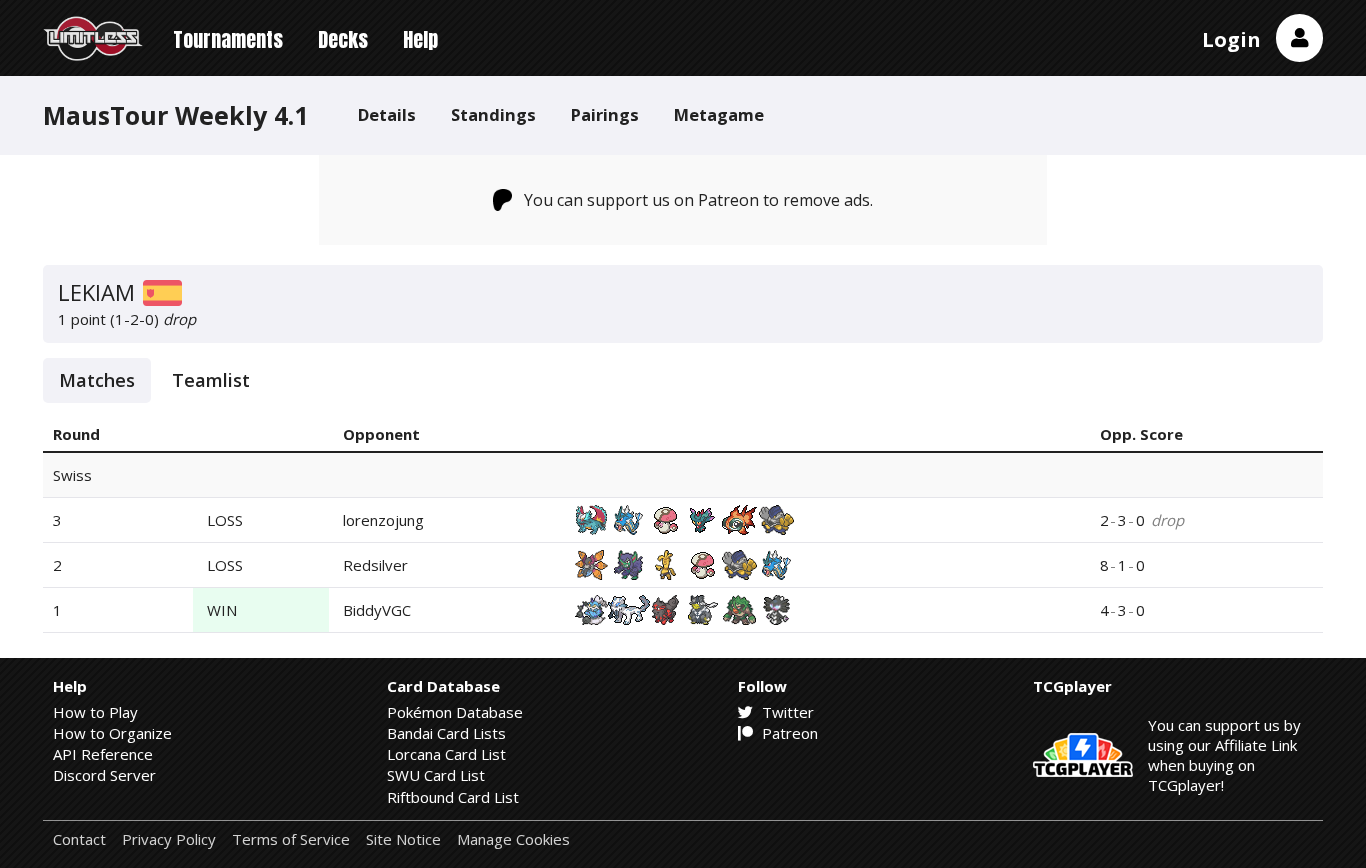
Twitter (786, 712)
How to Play (95, 712)
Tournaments (228, 39)
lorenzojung (383, 520)
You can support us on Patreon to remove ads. (698, 200)
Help (420, 39)
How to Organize (112, 733)
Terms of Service (291, 839)
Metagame (719, 114)
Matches (97, 380)
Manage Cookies (513, 839)
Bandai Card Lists (446, 733)
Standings (493, 114)
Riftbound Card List (453, 797)
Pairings (605, 114)
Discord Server (104, 775)
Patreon (788, 733)
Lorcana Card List (446, 754)
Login (1231, 39)
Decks (343, 39)
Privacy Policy (169, 839)
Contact (79, 839)
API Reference (103, 754)
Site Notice (403, 839)
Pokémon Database (455, 712)
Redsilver (375, 565)
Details (387, 114)
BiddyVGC (377, 610)
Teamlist (211, 380)
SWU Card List (436, 775)
